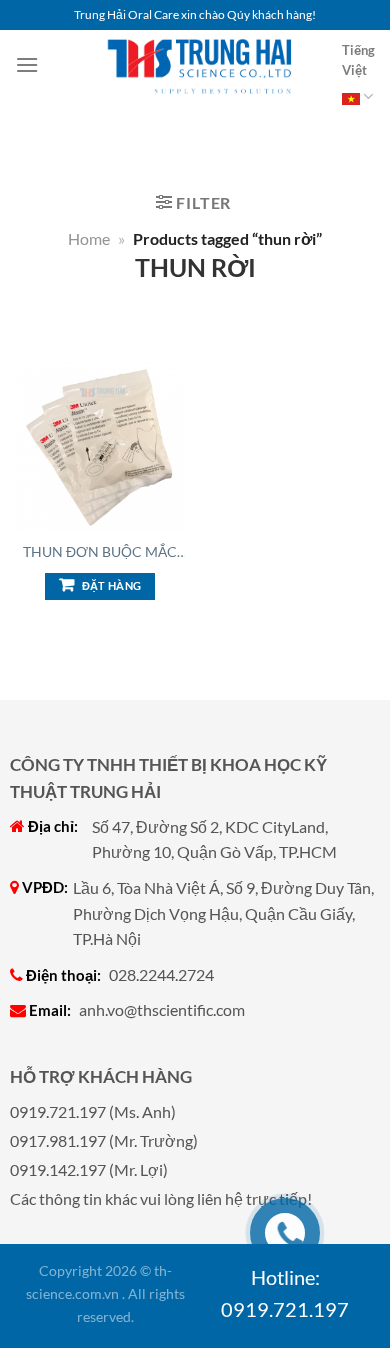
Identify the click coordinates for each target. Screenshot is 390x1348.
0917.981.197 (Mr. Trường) (104, 1140)
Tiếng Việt (358, 60)
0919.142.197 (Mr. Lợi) (89, 1169)
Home (89, 238)
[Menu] (27, 64)
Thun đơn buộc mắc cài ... (100, 552)
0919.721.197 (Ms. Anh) (93, 1111)
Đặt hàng (112, 585)
